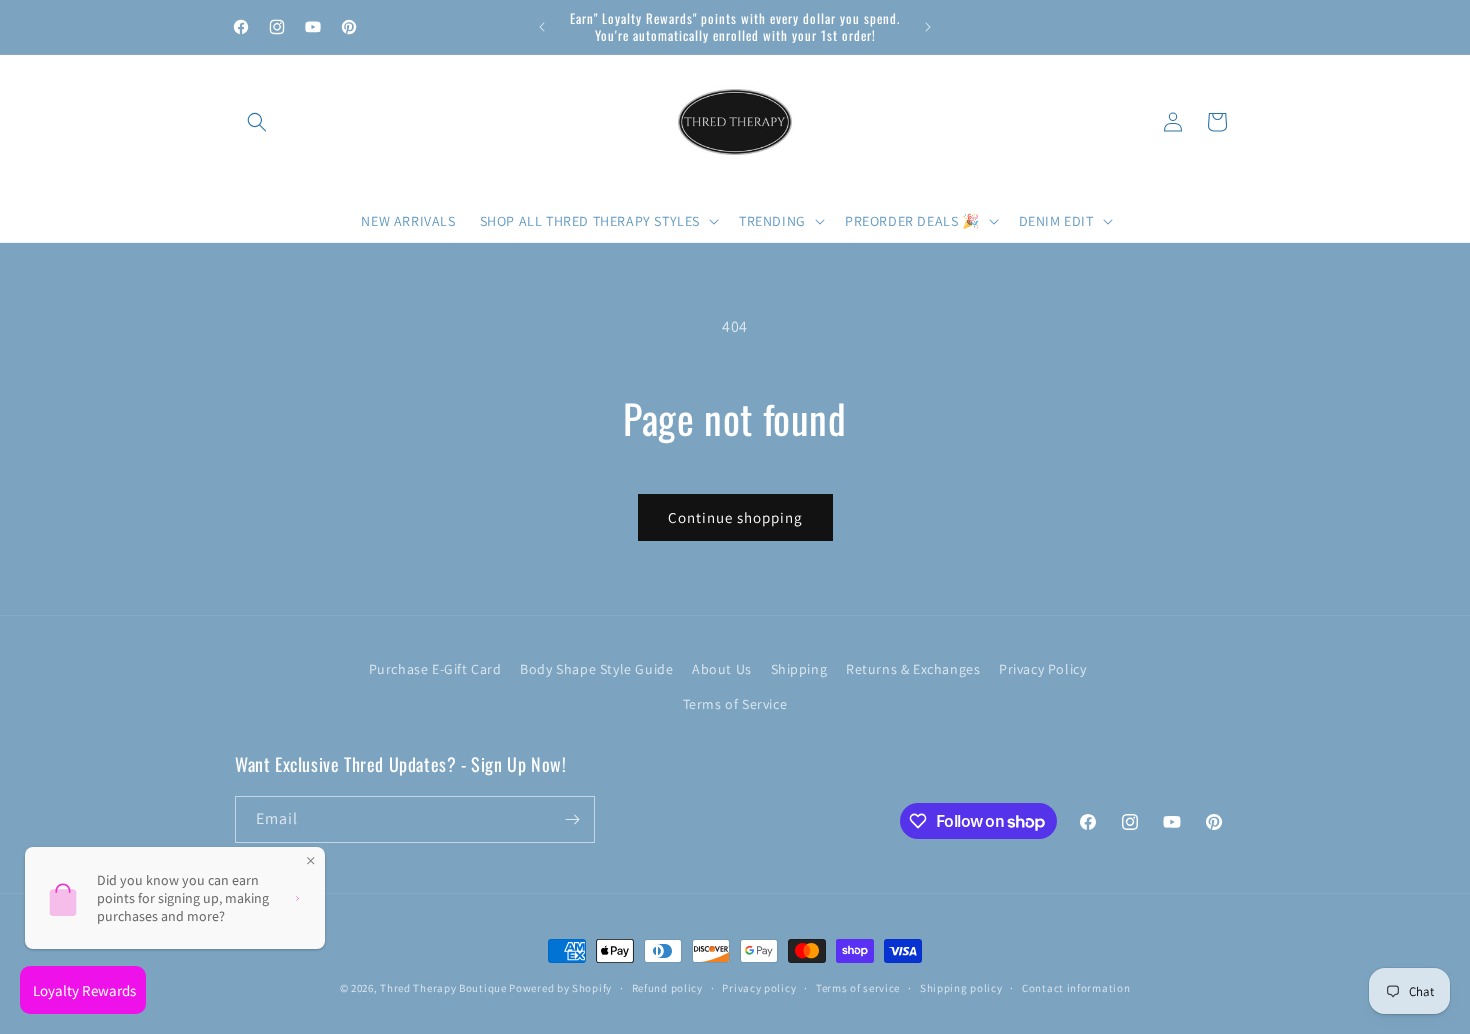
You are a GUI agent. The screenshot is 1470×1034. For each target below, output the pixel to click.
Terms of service (858, 988)
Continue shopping (735, 517)
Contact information (1076, 988)
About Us (722, 669)
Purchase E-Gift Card (435, 669)
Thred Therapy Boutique (443, 988)
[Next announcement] (928, 27)
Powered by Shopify (560, 988)
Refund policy (667, 988)
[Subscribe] (572, 819)
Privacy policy (759, 988)
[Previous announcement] (542, 27)
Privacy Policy (1042, 669)
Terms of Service (735, 704)
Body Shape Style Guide (596, 669)
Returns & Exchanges (913, 669)
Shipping (799, 669)
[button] (257, 122)
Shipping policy (961, 988)
